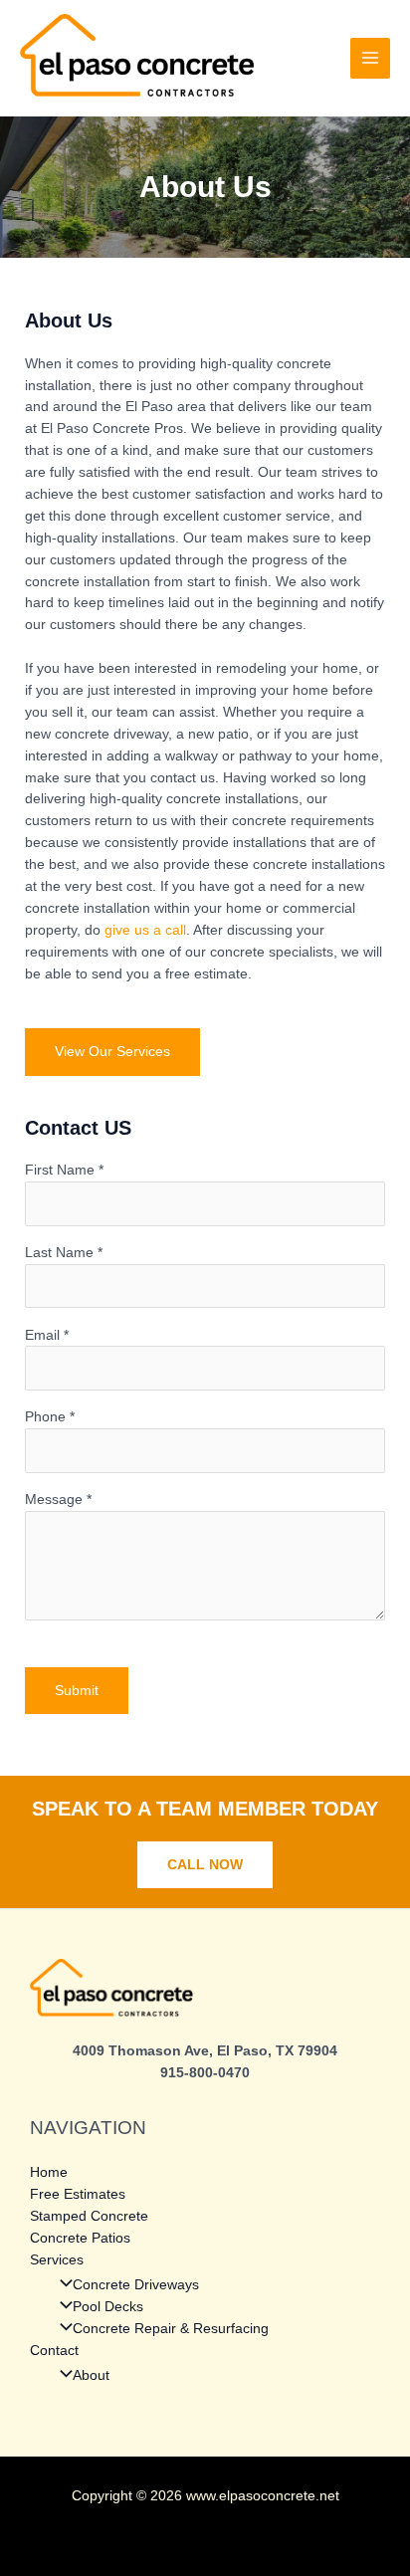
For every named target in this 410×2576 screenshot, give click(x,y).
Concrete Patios (80, 2238)
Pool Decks (108, 2307)
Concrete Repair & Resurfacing (171, 2329)
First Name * (64, 1170)
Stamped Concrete (89, 2216)
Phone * (50, 1417)
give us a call (145, 930)
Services (57, 2260)
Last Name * (64, 1253)
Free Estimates (78, 2194)
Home (49, 2172)
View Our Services (112, 1052)
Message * (58, 1500)
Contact (54, 2351)
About (91, 2375)
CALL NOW (205, 1865)
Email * (47, 1335)
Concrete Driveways (136, 2285)
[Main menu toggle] (371, 58)
